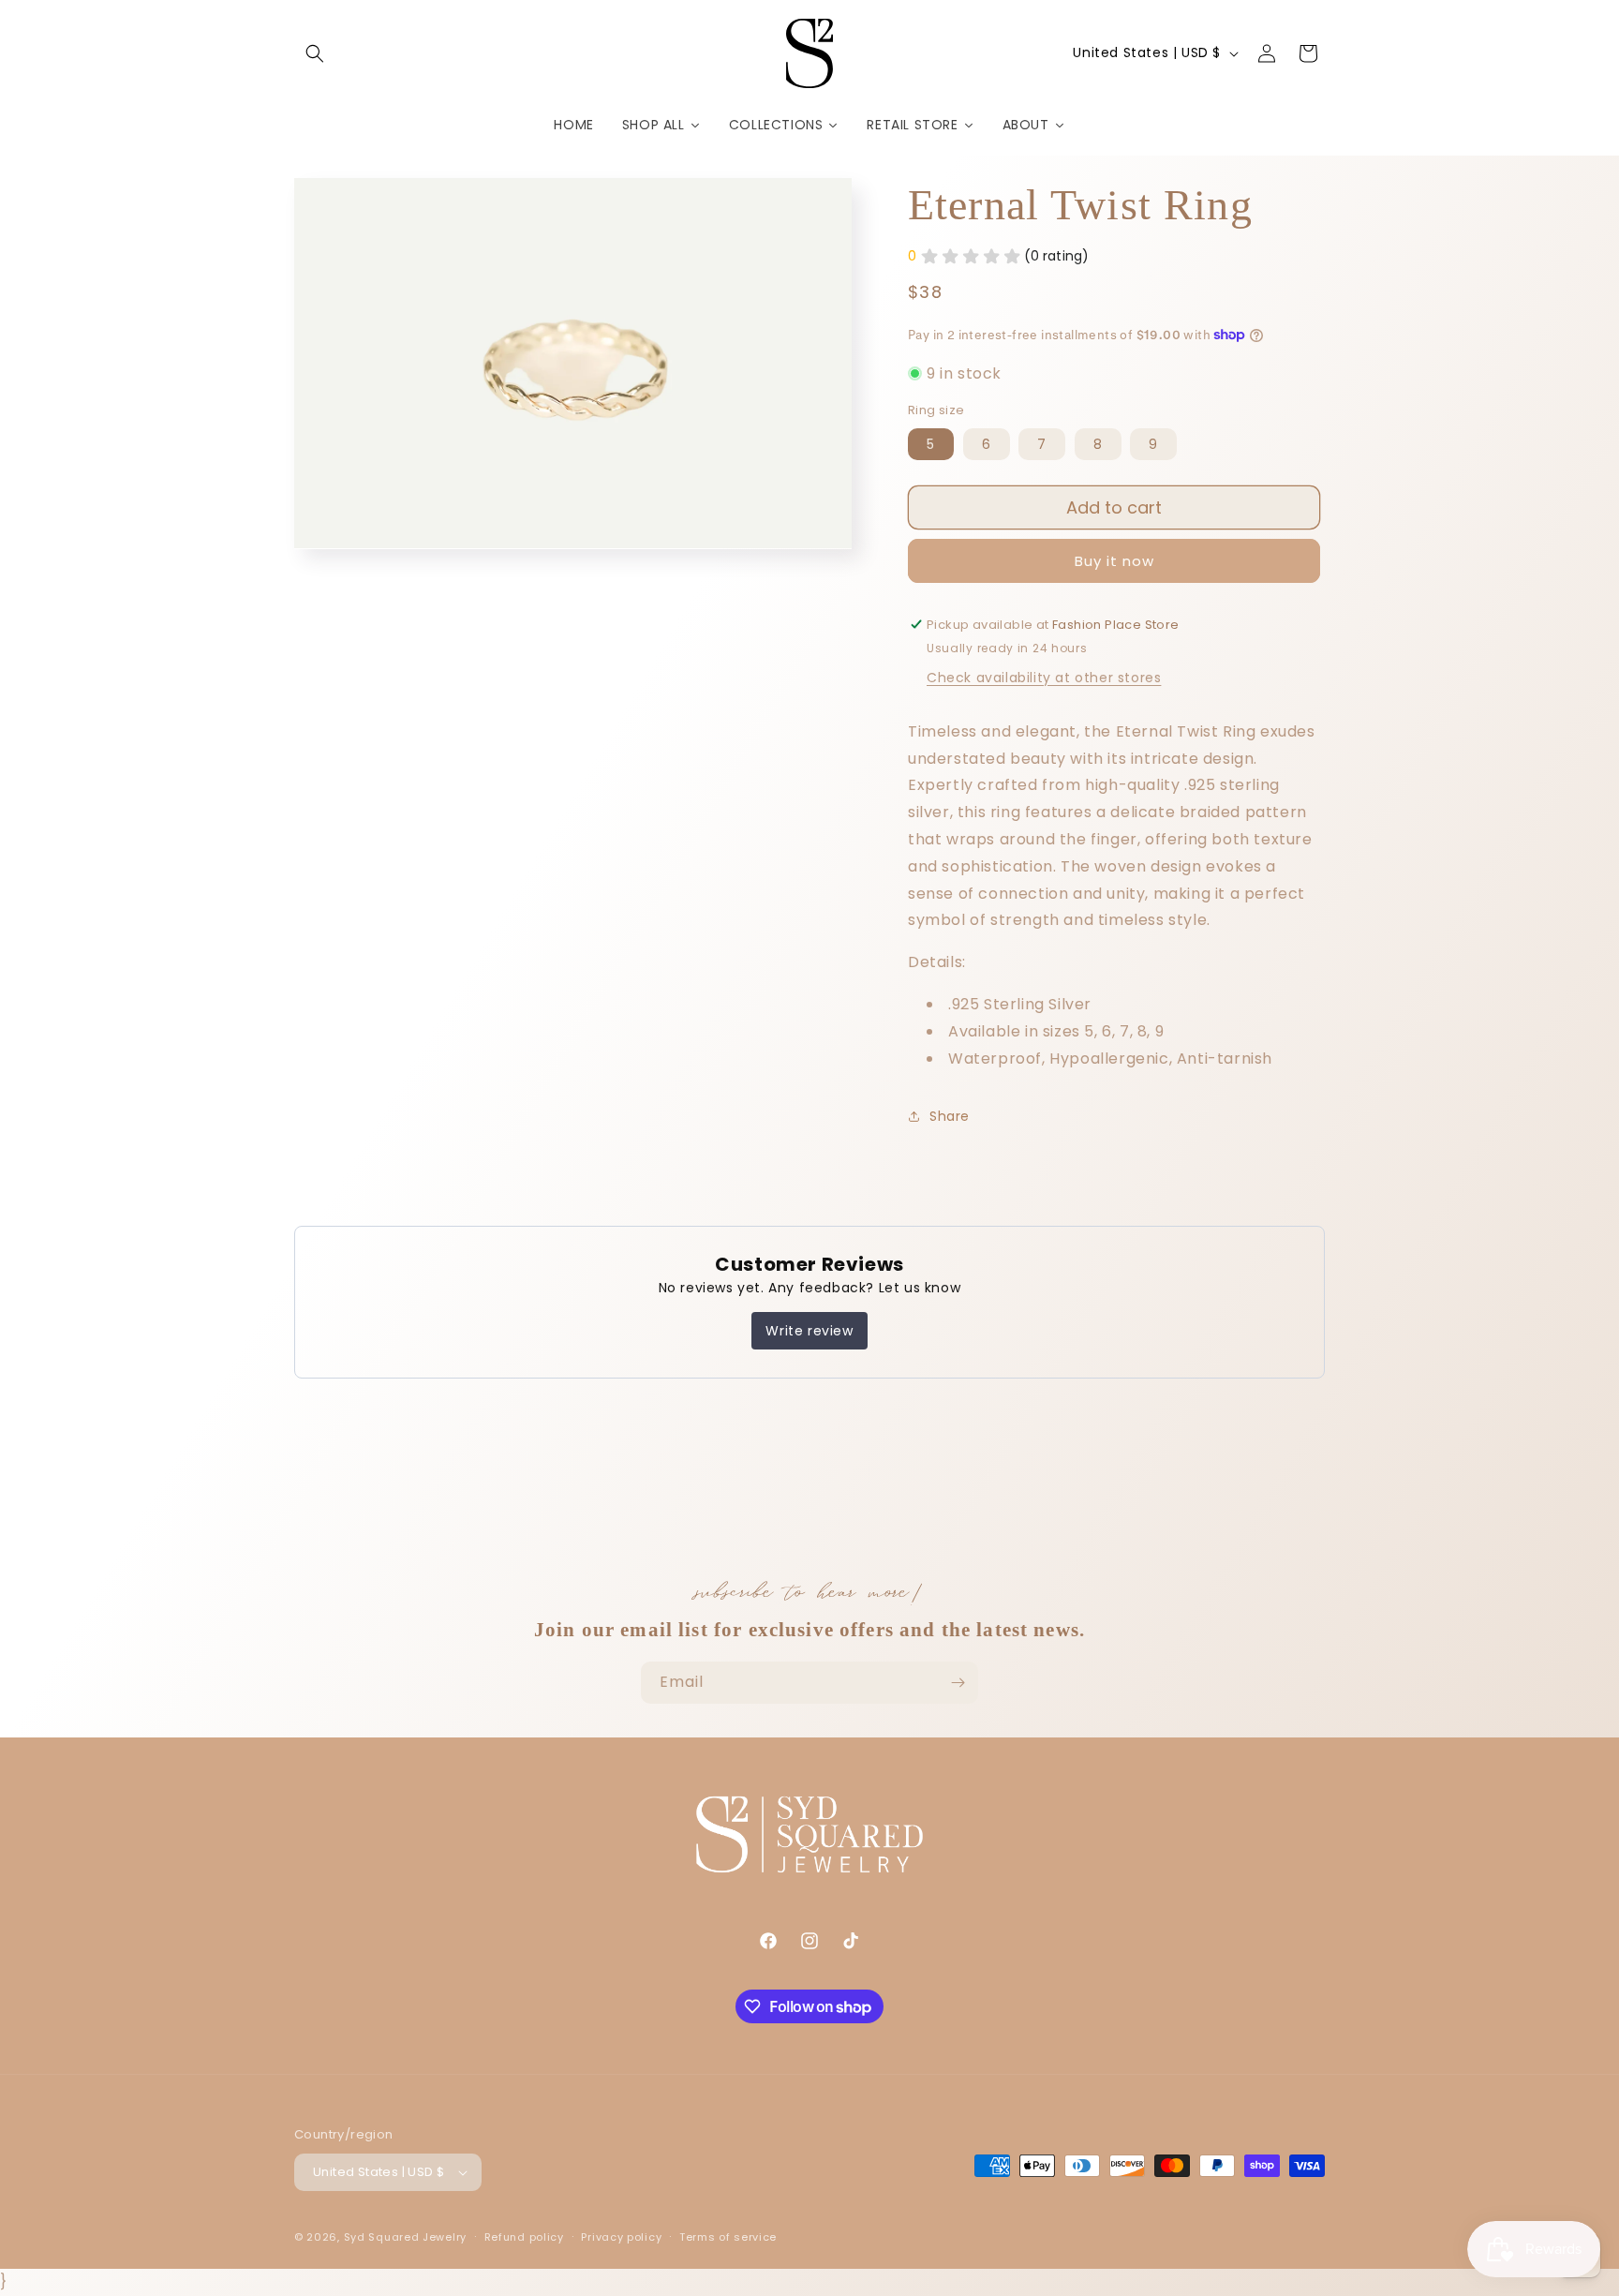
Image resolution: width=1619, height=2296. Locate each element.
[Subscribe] (958, 1683)
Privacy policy (621, 2237)
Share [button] (950, 1116)
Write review (809, 1331)
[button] (315, 53)
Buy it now (1114, 561)
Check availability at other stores (1044, 678)
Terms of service (728, 2237)
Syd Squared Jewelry (405, 2237)
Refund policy (524, 2237)
